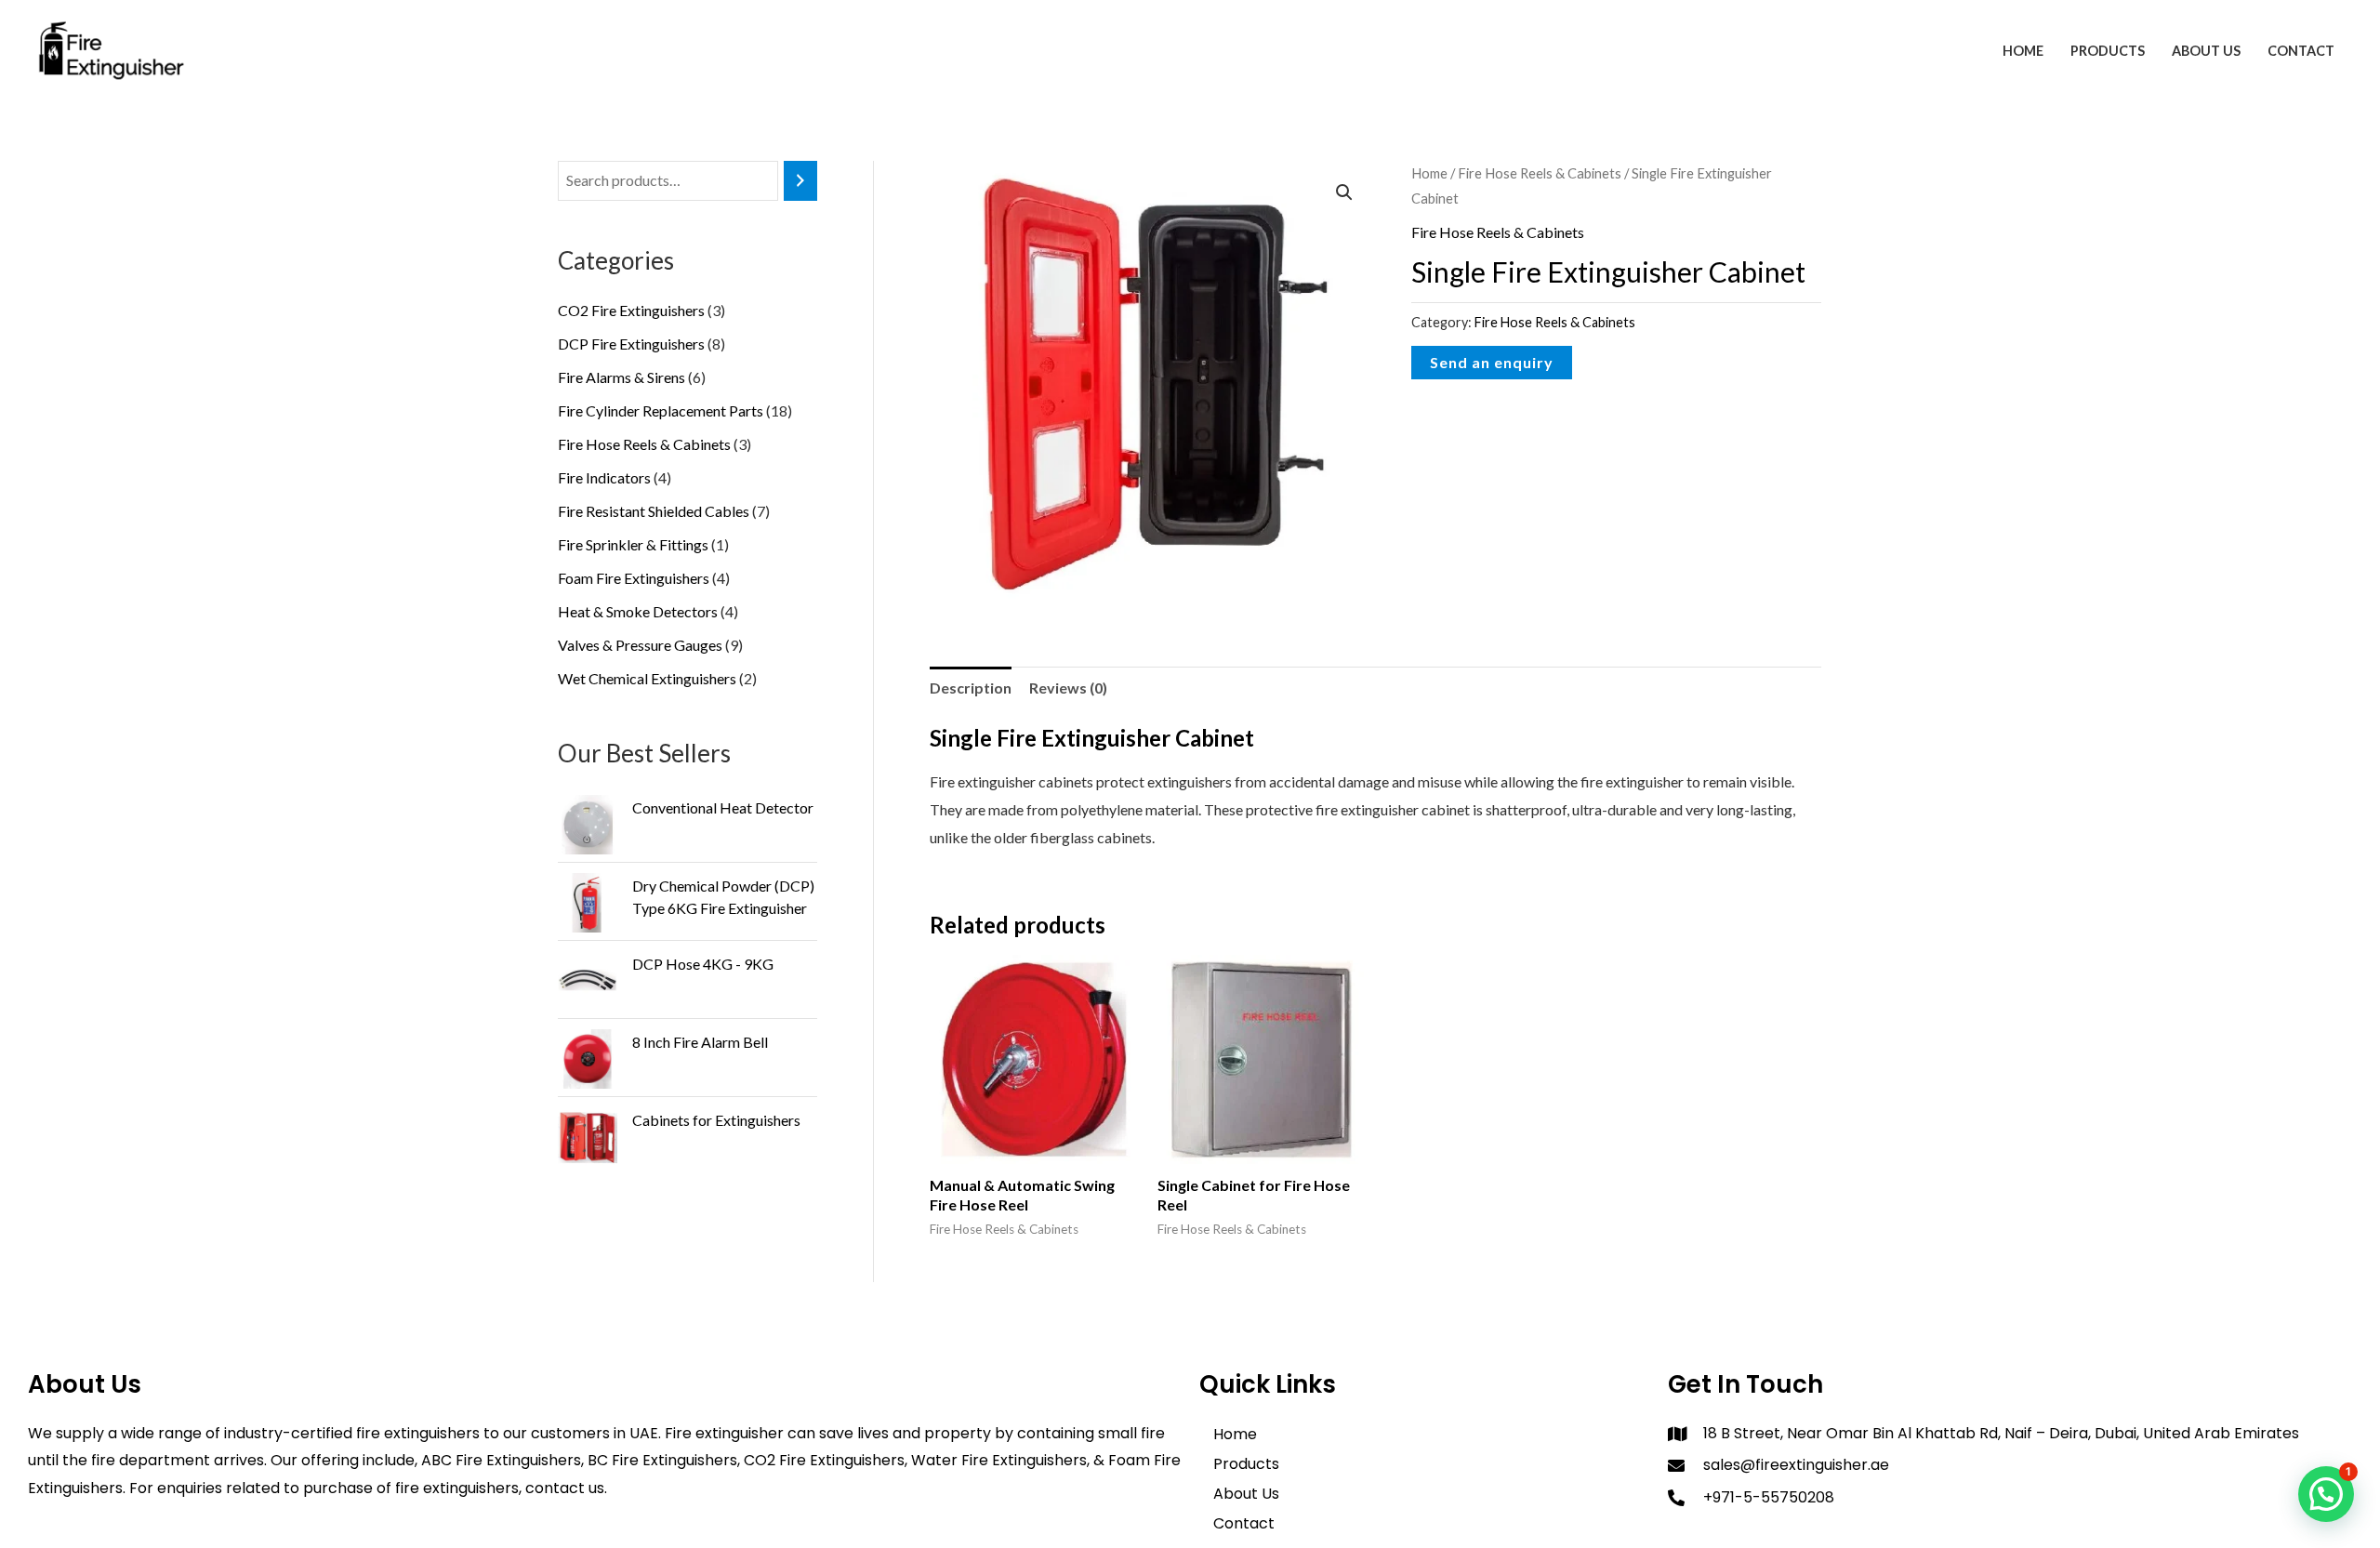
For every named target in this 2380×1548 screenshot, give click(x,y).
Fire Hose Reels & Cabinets (1540, 173)
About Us (2206, 51)
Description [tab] (971, 688)
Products (2108, 51)
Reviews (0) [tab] (1068, 688)
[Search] (800, 181)
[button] (1344, 192)
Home (2023, 51)
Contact (2301, 51)
